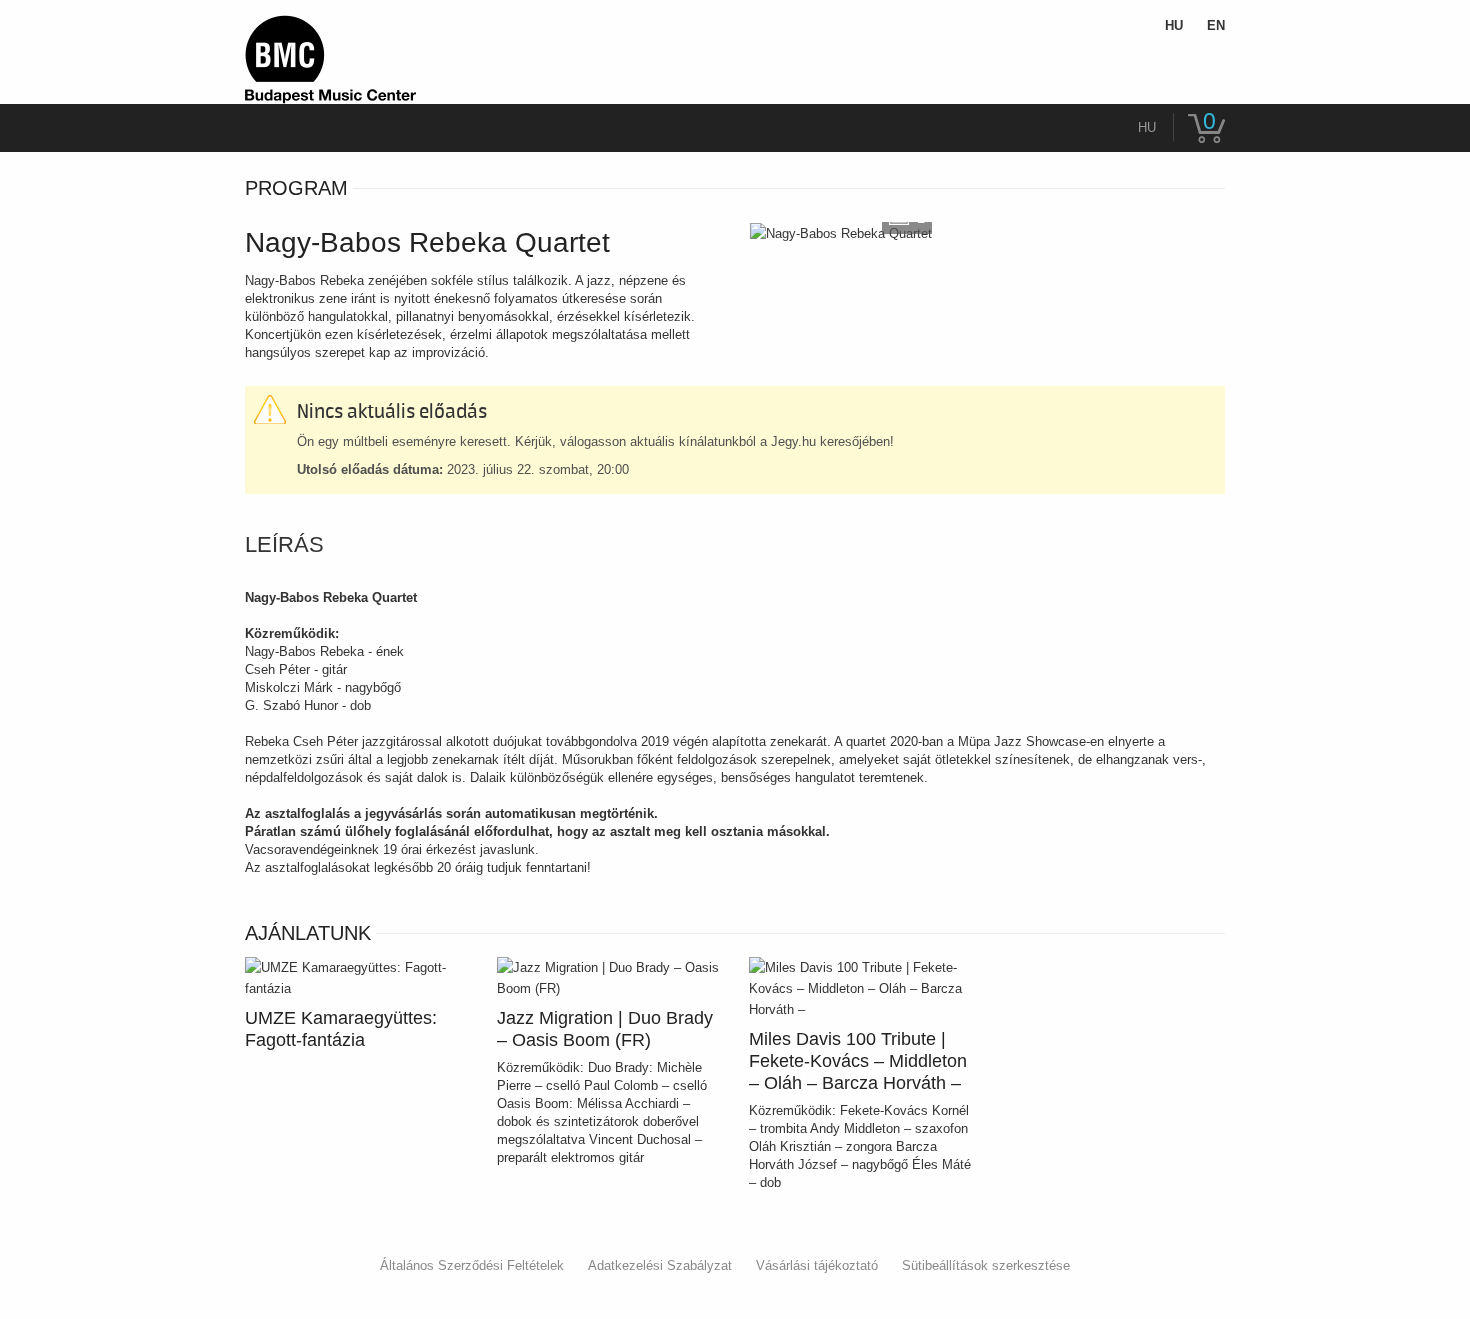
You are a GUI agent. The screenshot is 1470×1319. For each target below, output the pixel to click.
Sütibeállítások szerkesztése (986, 1265)
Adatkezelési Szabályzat (660, 1265)
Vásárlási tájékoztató (817, 1265)
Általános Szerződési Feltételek (472, 1265)
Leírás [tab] (284, 545)
